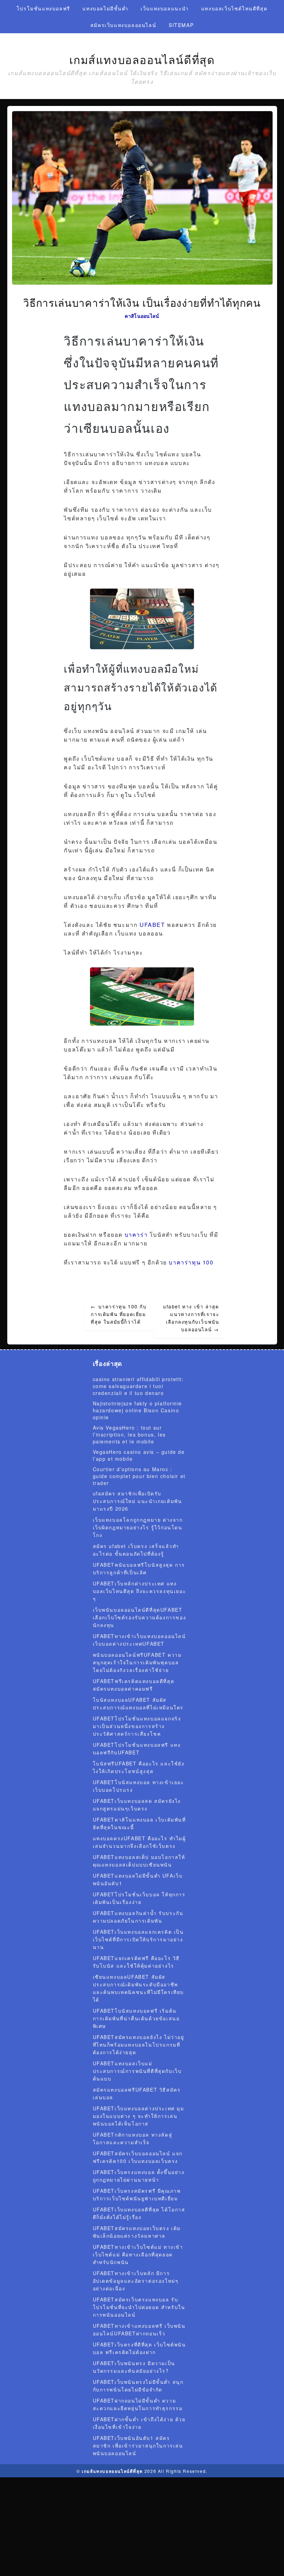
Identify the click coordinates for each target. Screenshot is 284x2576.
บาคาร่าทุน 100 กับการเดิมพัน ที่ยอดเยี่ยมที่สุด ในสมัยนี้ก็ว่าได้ (119, 1314)
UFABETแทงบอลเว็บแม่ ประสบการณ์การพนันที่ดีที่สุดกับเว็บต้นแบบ (137, 2071)
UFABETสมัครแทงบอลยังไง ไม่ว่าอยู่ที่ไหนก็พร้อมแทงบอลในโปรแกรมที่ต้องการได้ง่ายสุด (139, 2045)
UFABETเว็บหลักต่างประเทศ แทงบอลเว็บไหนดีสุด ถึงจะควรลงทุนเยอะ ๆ (140, 1591)
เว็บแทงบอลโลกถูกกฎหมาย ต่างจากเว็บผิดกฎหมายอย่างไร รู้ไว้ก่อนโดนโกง (138, 1527)
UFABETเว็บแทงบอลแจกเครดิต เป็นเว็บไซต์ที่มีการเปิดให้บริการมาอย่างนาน (138, 1939)
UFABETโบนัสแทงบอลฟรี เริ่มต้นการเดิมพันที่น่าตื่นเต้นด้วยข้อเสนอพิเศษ (136, 2018)
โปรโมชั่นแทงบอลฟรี (43, 8)
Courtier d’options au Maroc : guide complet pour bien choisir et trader (139, 1476)
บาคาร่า (136, 1235)
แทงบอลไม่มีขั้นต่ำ (105, 8)
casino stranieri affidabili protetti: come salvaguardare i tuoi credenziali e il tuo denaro (138, 1386)
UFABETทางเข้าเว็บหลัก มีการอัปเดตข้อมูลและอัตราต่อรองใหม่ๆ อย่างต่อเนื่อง (136, 2281)
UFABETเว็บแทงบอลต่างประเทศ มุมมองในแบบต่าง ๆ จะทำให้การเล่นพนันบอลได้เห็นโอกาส (139, 2116)
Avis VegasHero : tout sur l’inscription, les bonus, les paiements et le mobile (129, 1434)
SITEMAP (181, 25)
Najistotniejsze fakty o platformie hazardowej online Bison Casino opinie (137, 1410)
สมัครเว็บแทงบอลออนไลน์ (123, 25)
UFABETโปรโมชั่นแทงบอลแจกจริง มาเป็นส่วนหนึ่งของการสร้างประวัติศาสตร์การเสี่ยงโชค (137, 1726)
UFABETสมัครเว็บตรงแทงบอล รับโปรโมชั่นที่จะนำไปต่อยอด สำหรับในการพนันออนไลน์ (139, 2307)
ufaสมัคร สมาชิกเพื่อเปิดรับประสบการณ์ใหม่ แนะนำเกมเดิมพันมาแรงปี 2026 (137, 1501)
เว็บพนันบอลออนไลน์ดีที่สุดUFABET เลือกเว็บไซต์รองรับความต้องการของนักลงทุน (140, 1617)
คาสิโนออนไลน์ (142, 316)
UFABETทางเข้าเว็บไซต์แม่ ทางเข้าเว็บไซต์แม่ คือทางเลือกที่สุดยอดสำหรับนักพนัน (138, 2254)
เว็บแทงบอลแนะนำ (165, 8)
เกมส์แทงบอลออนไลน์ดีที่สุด (142, 60)
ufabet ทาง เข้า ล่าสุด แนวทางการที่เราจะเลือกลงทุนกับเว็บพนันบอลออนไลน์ (191, 1318)
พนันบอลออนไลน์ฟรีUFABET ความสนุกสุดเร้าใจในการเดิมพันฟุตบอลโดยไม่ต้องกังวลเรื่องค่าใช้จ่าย (137, 1662)
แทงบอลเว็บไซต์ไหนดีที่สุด (234, 8)
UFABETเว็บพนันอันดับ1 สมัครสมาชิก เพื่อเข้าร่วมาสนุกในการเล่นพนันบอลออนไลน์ (138, 2445)
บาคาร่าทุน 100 (191, 1262)
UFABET (152, 925)
